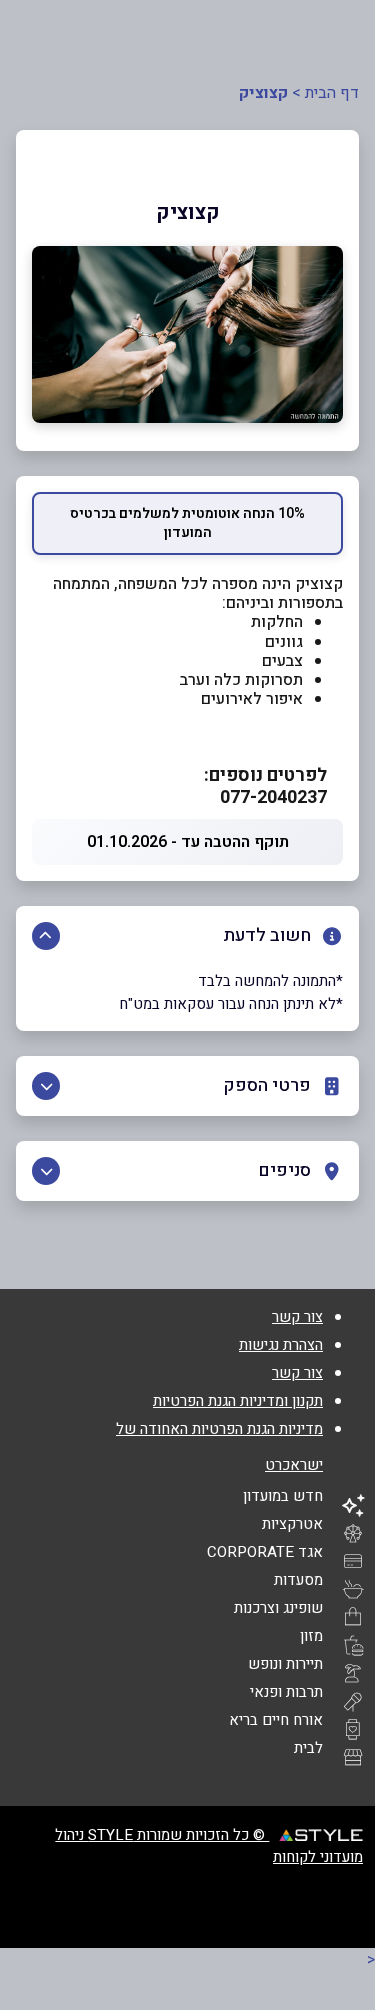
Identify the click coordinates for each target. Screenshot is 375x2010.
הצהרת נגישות (281, 1345)
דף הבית (332, 93)
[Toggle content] (46, 936)
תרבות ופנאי (286, 1692)
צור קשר (297, 1317)
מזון (311, 1636)
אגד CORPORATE (265, 1552)
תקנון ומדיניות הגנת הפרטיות (238, 1401)
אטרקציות (292, 1524)
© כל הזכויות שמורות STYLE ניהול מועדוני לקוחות (209, 1846)
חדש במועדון (283, 1496)
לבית (308, 1748)
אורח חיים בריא (276, 1720)
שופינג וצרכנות (278, 1608)
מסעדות (298, 1580)
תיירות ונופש (285, 1664)
